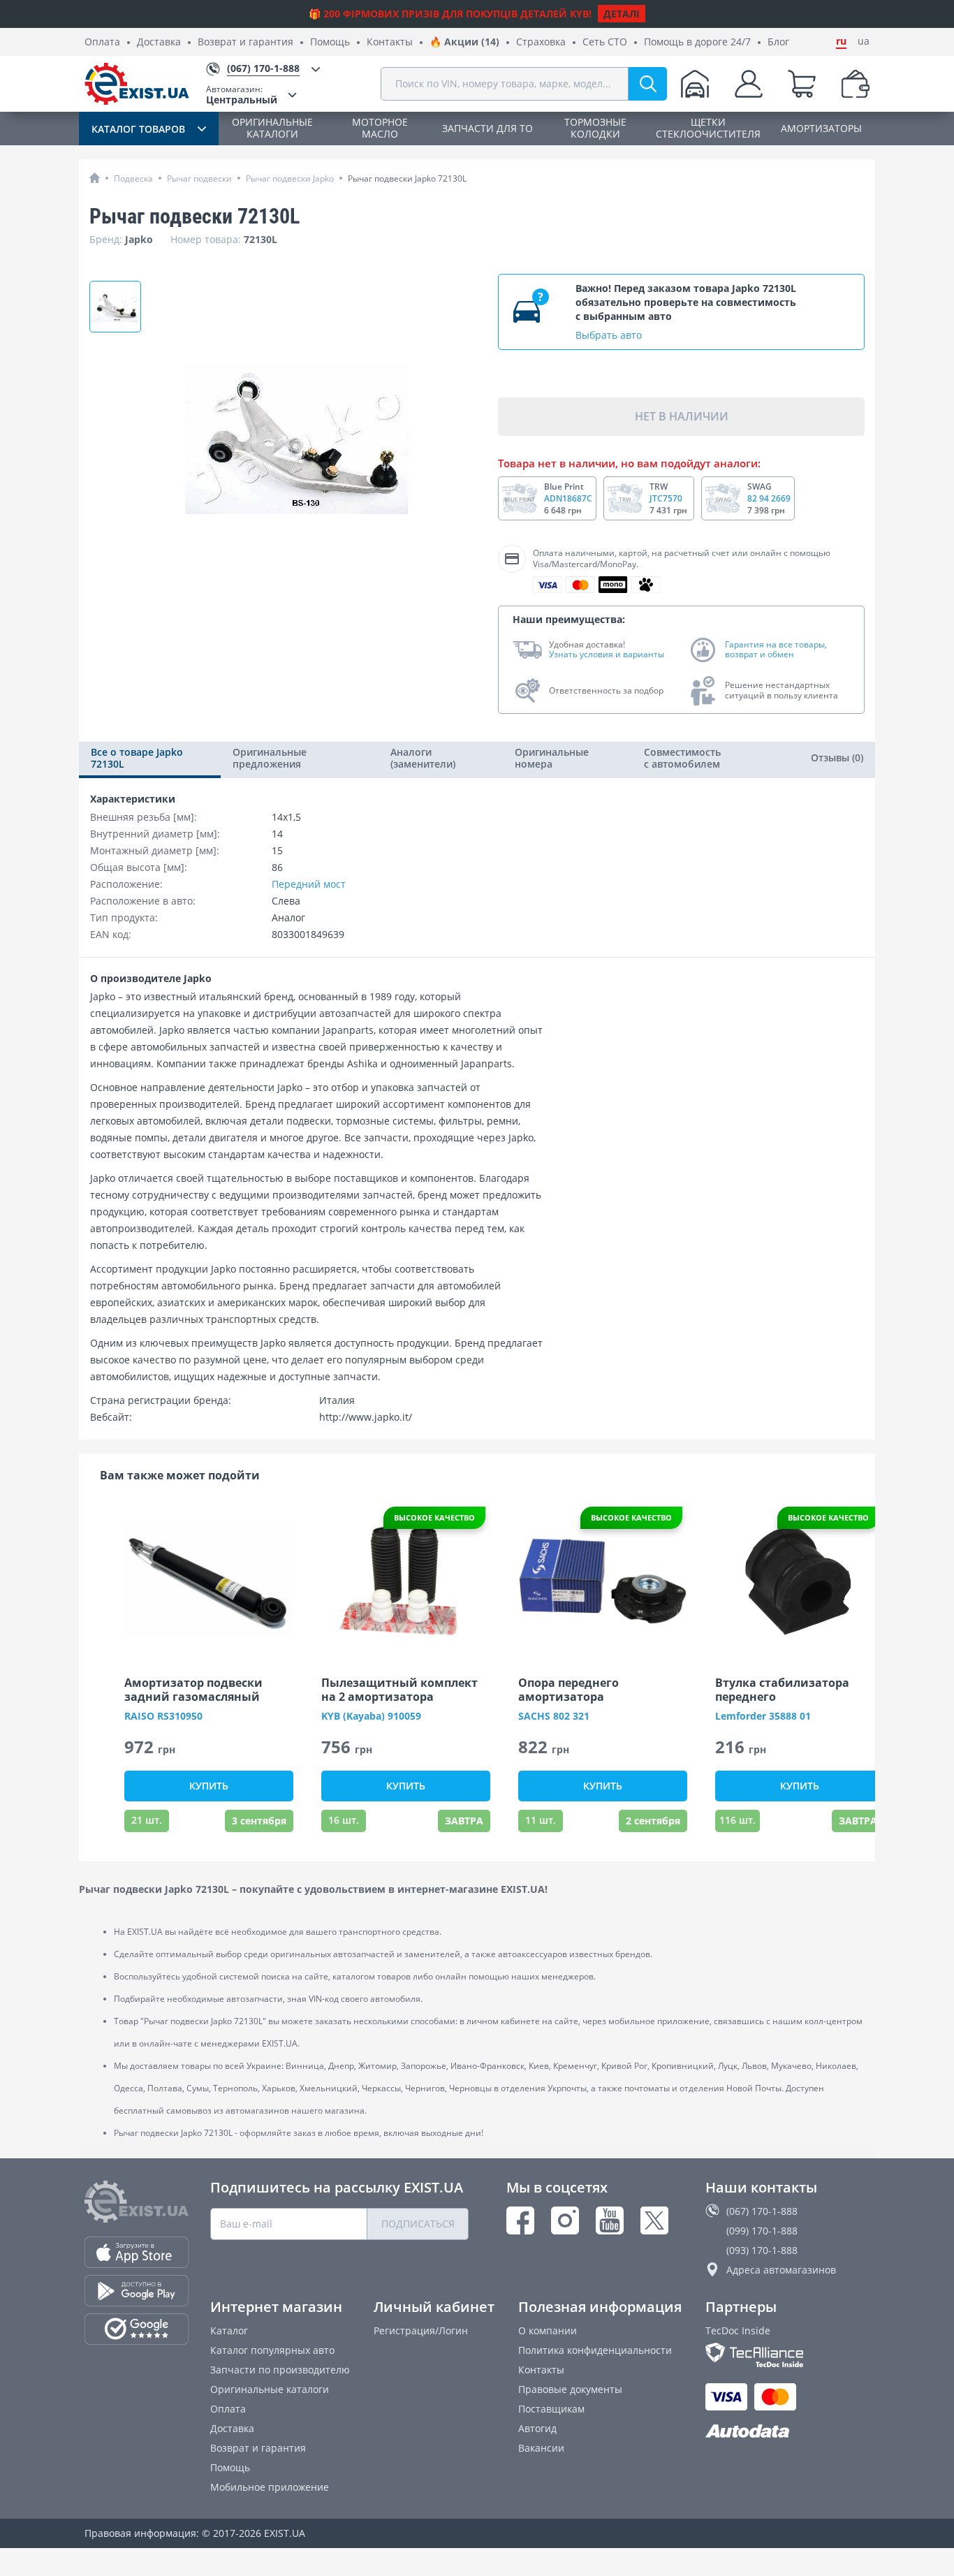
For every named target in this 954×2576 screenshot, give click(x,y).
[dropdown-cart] (802, 84)
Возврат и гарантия (245, 42)
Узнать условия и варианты (607, 654)
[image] (209, 1580)
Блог (778, 42)
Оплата (102, 42)
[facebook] (520, 2220)
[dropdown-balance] (856, 84)
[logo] (137, 84)
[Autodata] (787, 2432)
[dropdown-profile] (749, 84)
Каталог (229, 2330)
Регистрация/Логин (421, 2330)
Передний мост (309, 884)
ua (864, 41)
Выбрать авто (609, 335)
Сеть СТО (605, 42)
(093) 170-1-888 (762, 2250)
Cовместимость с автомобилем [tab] (682, 758)
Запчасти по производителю (280, 2370)
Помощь (330, 42)
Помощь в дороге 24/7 (697, 42)
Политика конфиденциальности (595, 2350)
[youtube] (610, 2220)
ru (841, 41)
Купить (209, 1786)
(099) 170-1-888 (762, 2231)
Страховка (541, 42)
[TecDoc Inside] (787, 2355)
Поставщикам (551, 2409)
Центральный (242, 95)
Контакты (390, 42)
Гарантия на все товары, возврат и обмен (776, 650)
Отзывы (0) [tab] (837, 758)
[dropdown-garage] (695, 84)
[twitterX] (654, 2220)
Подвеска (133, 178)
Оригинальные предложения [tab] (270, 758)
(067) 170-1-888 (762, 2211)
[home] (95, 178)
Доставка (159, 42)
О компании (548, 2330)
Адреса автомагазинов (781, 2270)
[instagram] (565, 2220)
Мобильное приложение (270, 2487)
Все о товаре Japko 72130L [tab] (137, 758)
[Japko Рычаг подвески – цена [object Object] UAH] (115, 307)
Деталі (622, 14)
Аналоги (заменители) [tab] (423, 758)
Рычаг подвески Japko (290, 178)
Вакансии (541, 2448)
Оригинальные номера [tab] (552, 758)
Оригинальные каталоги (270, 2389)
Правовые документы (570, 2389)
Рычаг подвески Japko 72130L (407, 178)
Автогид (537, 2428)
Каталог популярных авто (272, 2350)
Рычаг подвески (199, 178)
